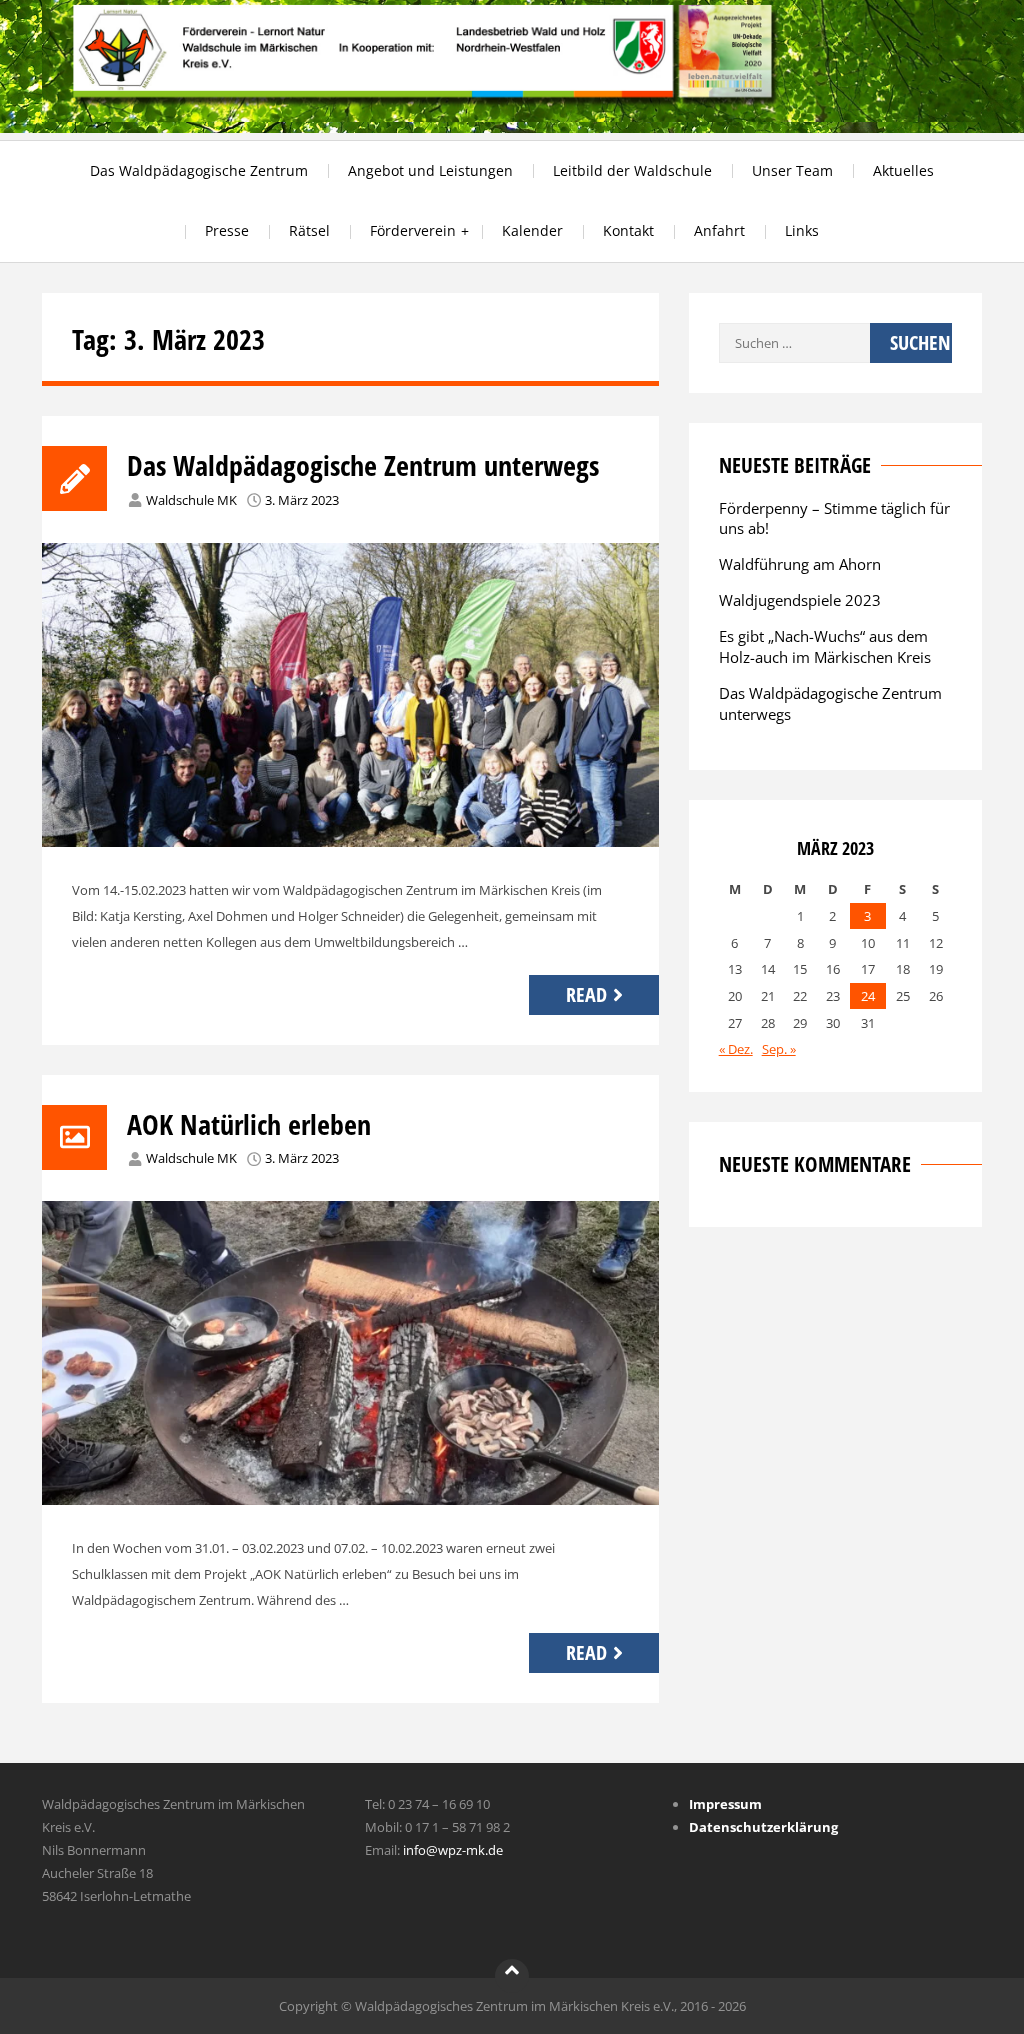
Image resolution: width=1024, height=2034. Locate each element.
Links (802, 230)
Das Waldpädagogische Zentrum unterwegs (363, 465)
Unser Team (792, 170)
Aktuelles (903, 170)
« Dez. (736, 1049)
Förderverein (413, 230)
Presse (227, 230)
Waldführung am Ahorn (800, 564)
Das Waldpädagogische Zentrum (199, 170)
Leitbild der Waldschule (632, 170)
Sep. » (779, 1049)
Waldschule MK (191, 500)
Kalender (532, 230)
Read (586, 994)
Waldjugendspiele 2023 (800, 600)
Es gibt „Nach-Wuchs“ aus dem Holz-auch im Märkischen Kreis (825, 646)
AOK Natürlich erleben (249, 1124)
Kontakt (628, 230)
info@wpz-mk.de (453, 1850)
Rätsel (309, 230)
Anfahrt (719, 230)
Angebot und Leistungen (430, 170)
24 (868, 996)
